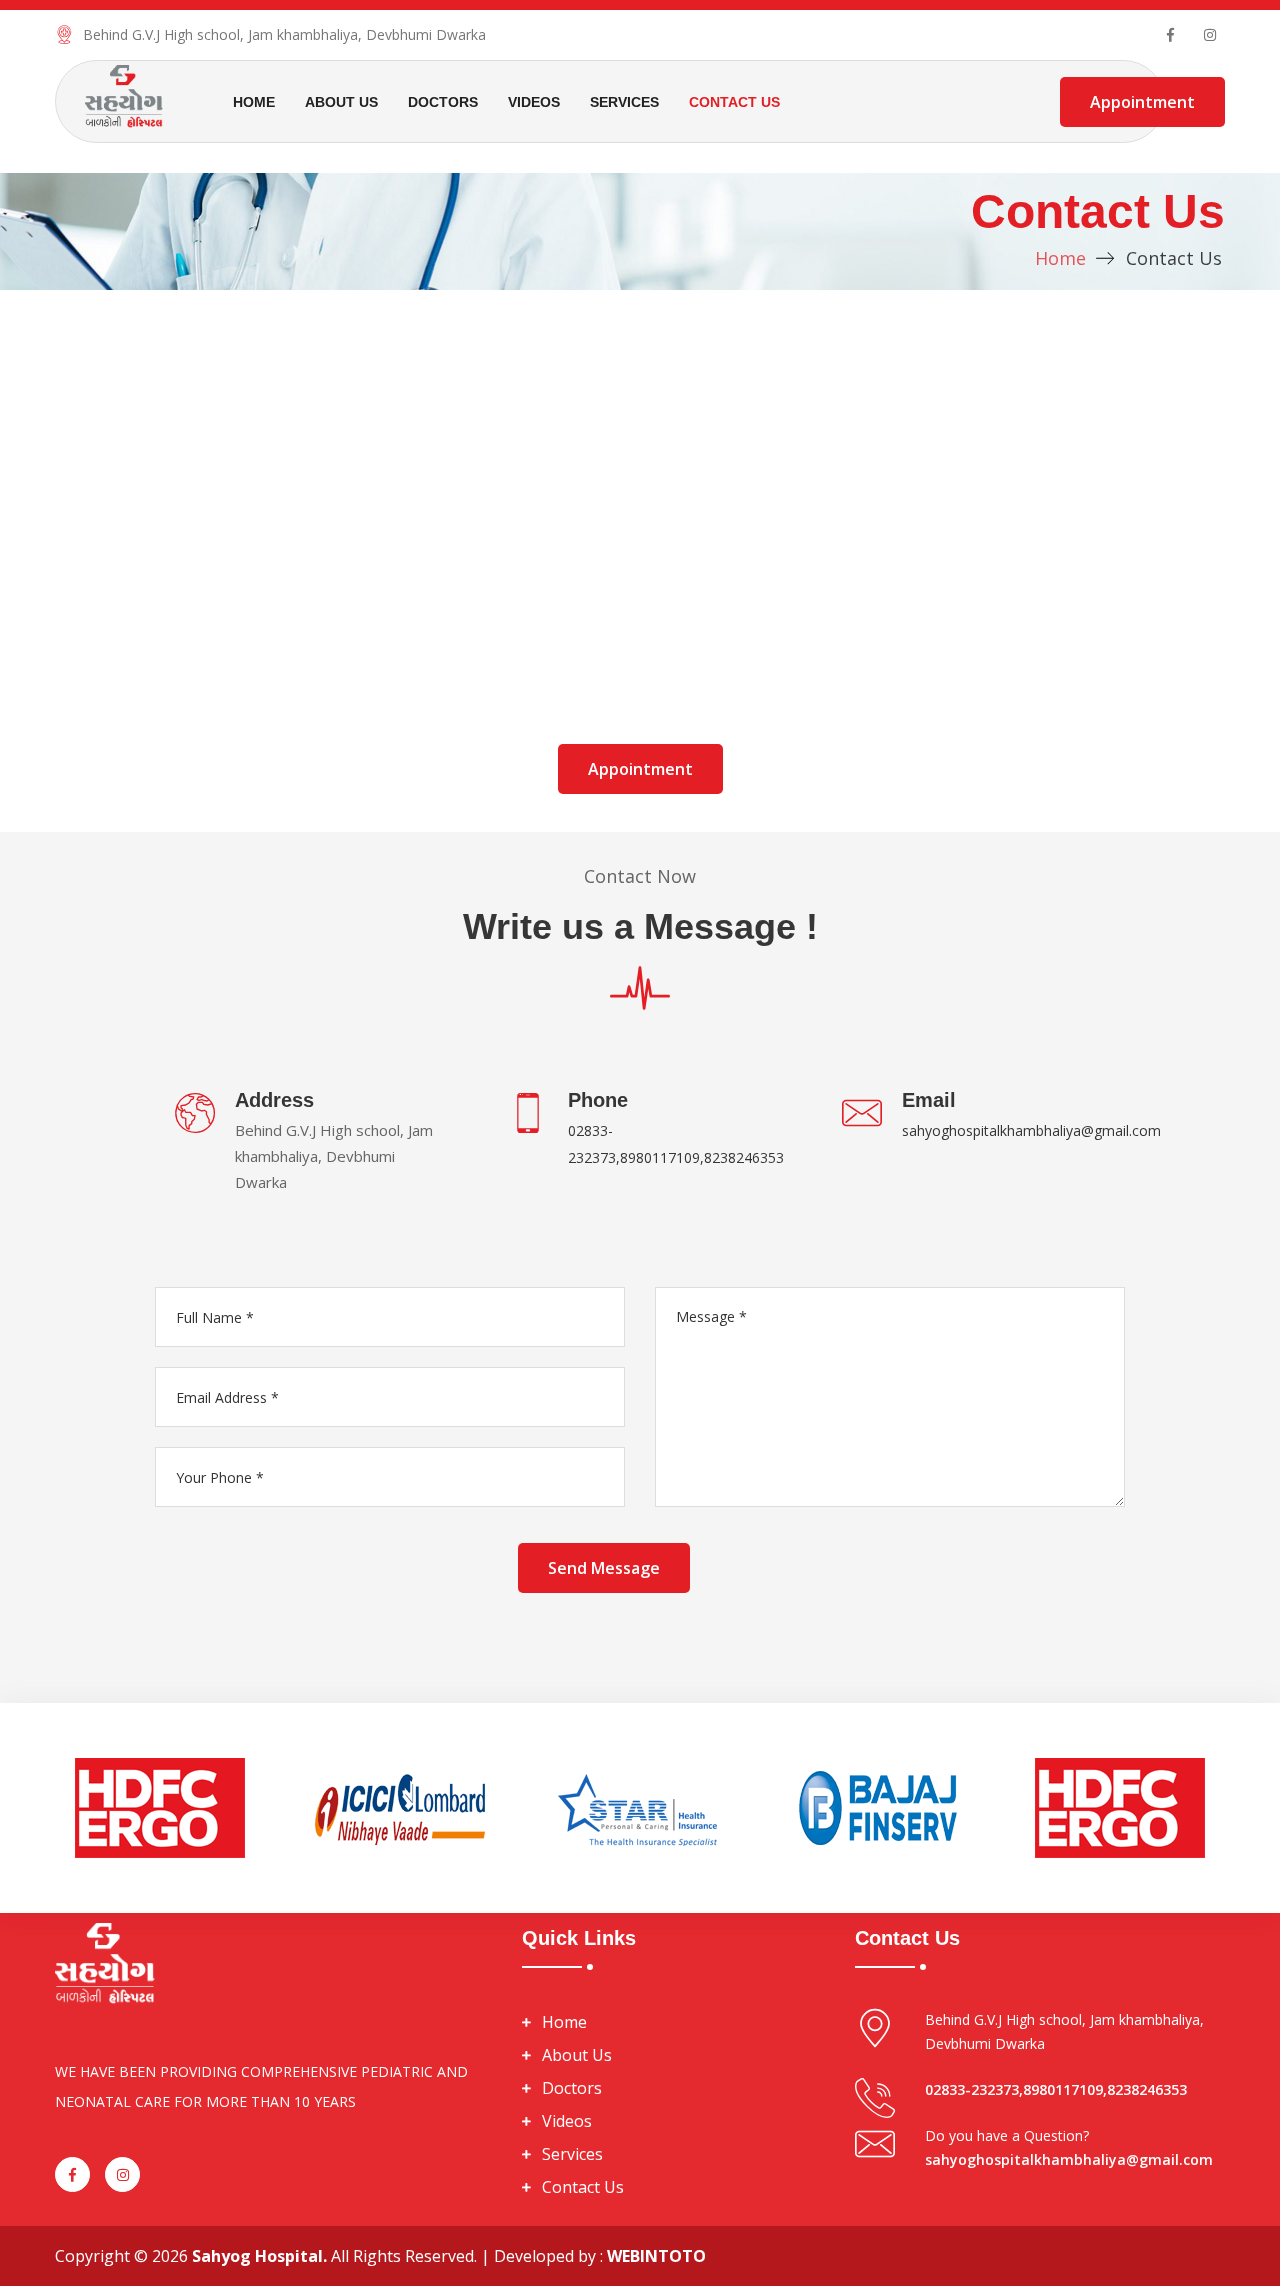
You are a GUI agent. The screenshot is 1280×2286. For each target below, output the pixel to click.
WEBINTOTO (656, 2256)
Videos (534, 102)
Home (254, 102)
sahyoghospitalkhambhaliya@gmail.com (1031, 1130)
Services (624, 102)
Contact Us (734, 102)
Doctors (443, 102)
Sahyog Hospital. (259, 2256)
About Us (341, 102)
